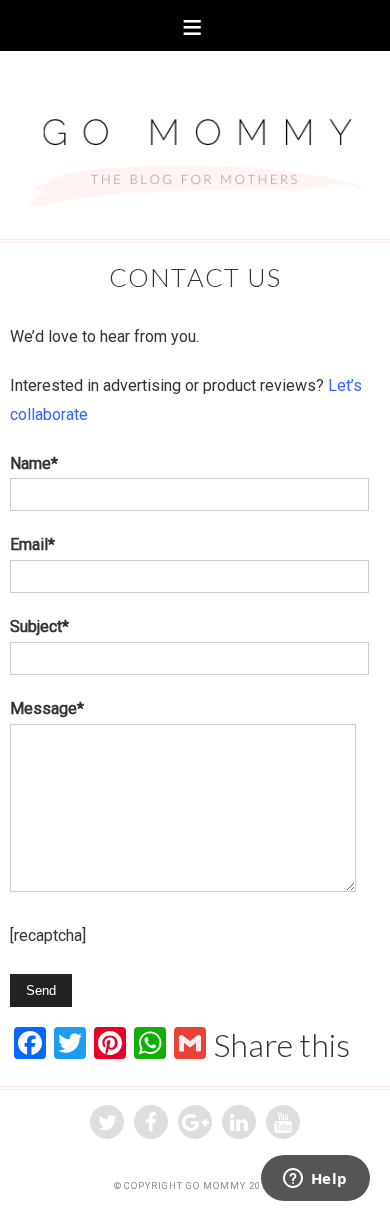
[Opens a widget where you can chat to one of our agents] (315, 1180)
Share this (282, 1045)
